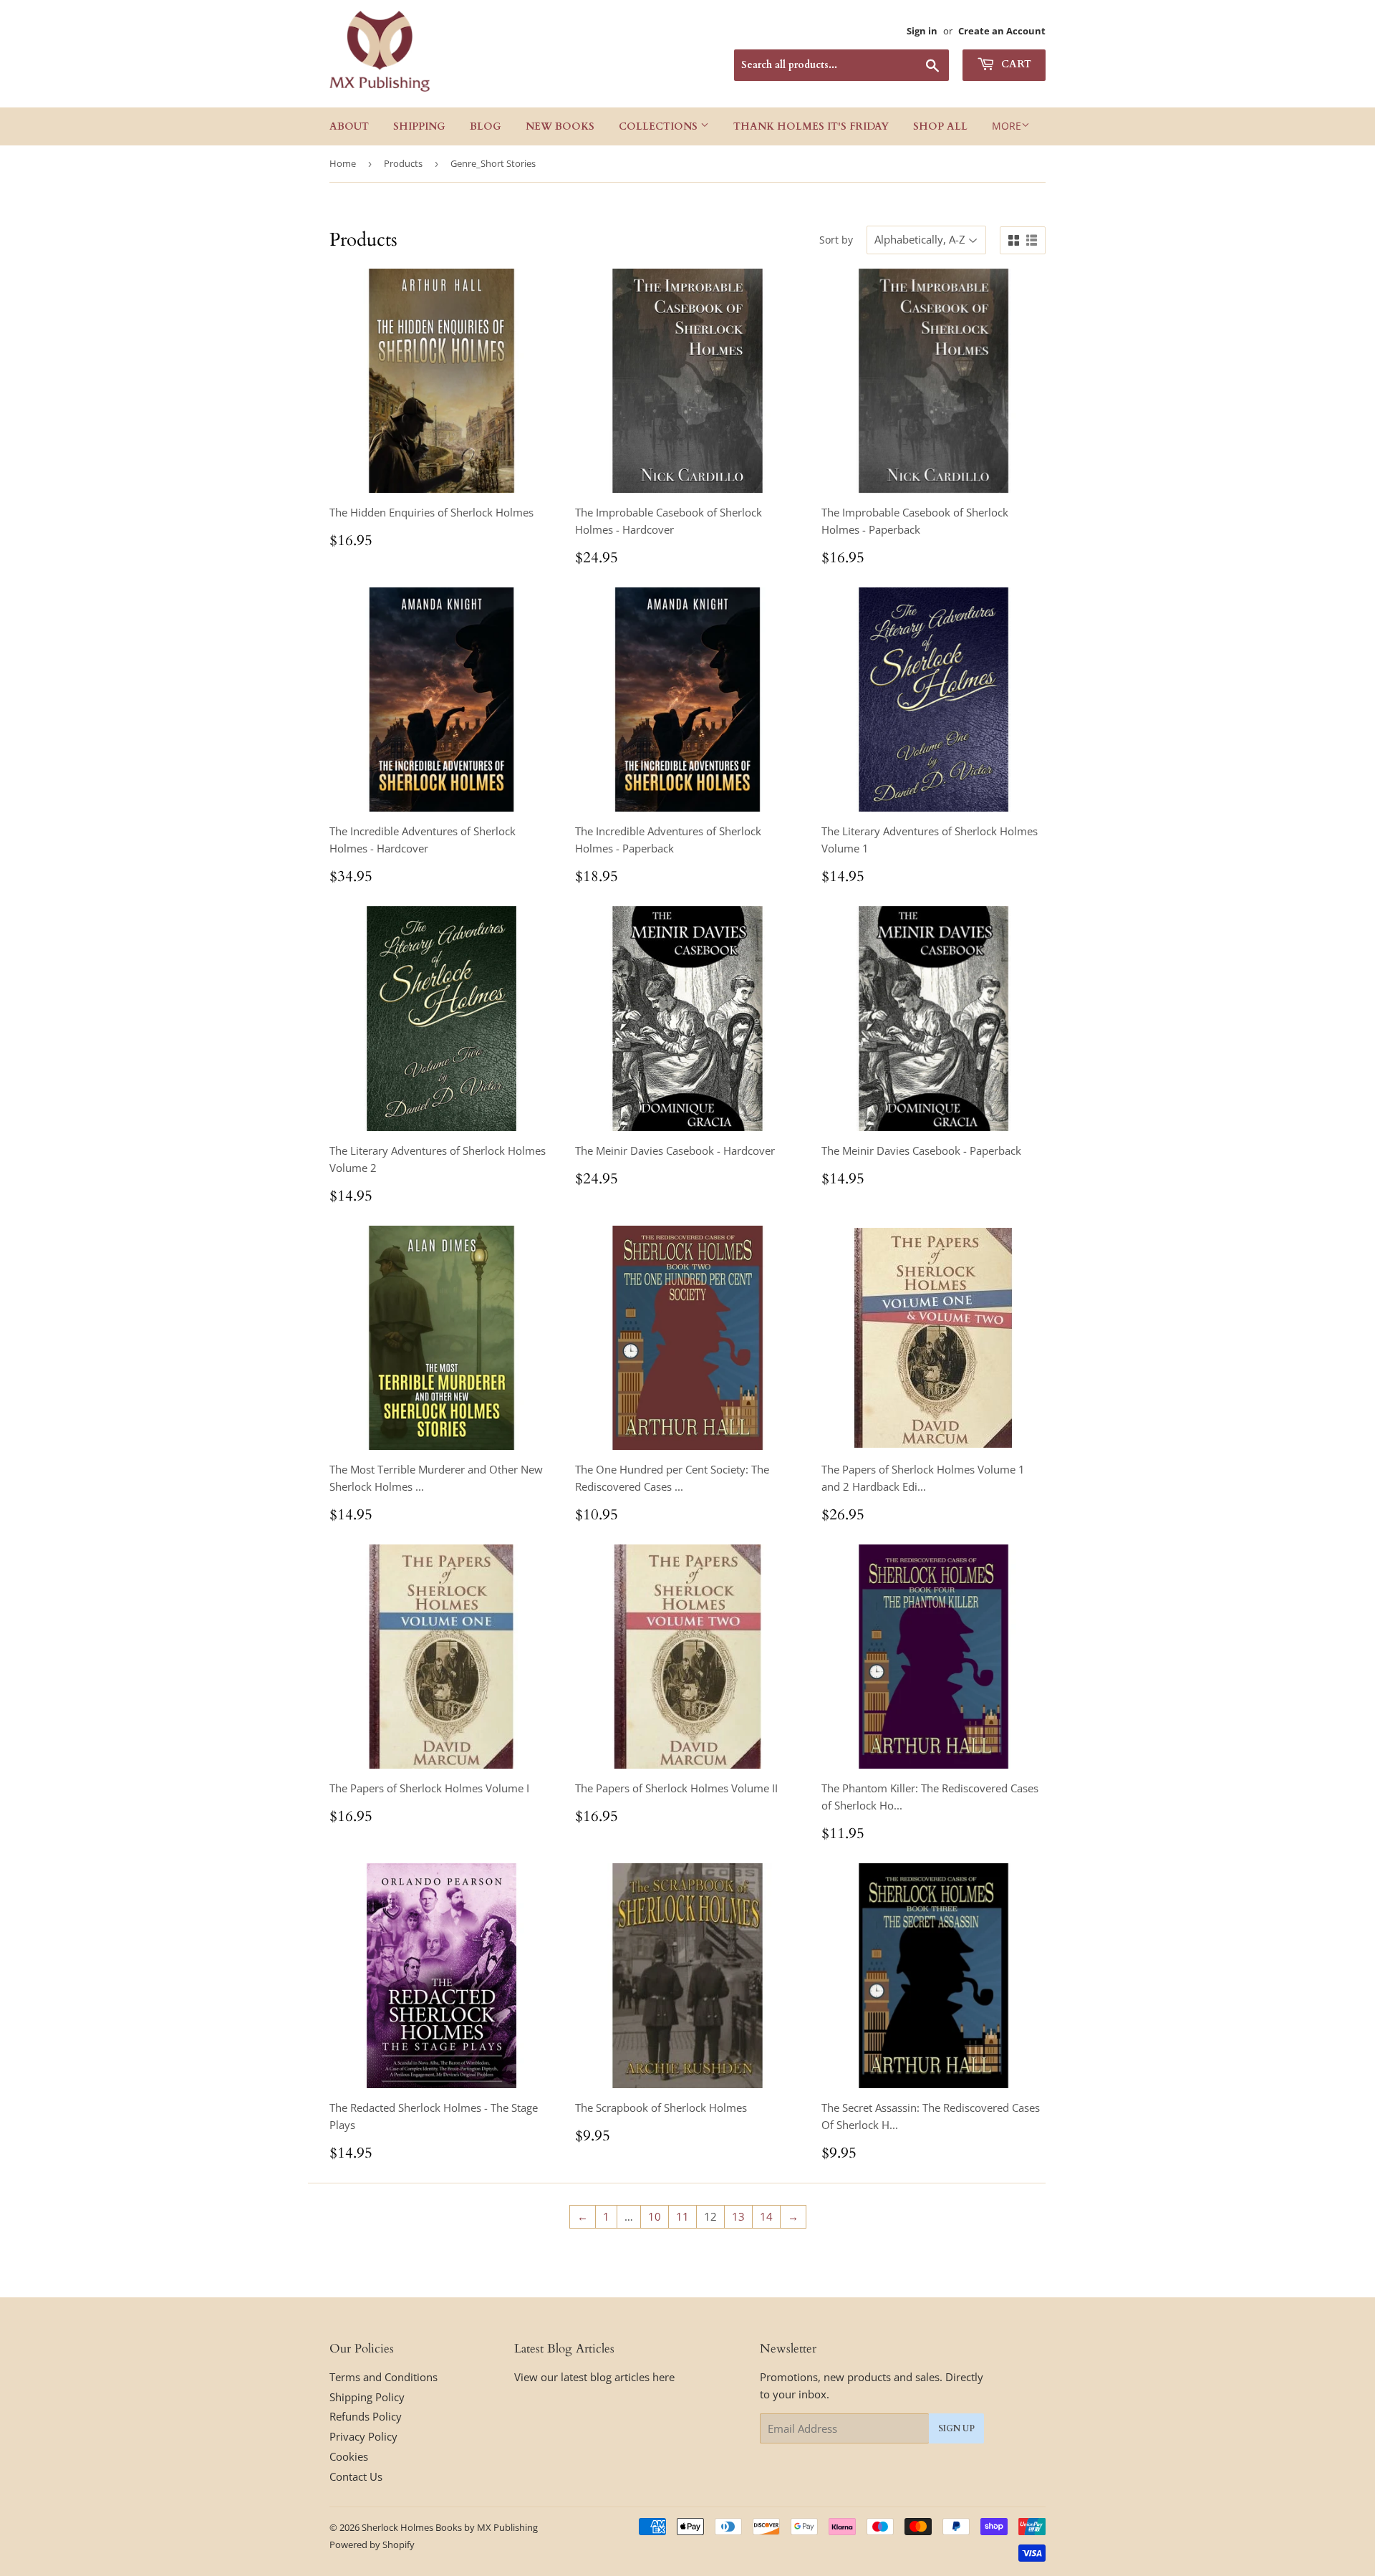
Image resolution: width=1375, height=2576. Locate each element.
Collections (660, 126)
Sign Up (956, 2428)
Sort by (836, 240)
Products (403, 163)
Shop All (940, 126)
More (1007, 126)
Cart (1015, 64)
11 (682, 2216)
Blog (486, 126)
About (349, 126)
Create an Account (1002, 31)
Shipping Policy (367, 2397)
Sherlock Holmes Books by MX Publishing (450, 2527)
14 (766, 2216)
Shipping (419, 126)
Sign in (922, 31)
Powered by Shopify (372, 2544)
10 (655, 2216)
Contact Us (356, 2476)
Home (343, 163)
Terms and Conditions (383, 2377)
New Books (560, 126)
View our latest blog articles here (594, 2377)
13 (738, 2216)
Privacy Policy (363, 2436)
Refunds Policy (366, 2416)
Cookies (349, 2456)
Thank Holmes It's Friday (811, 126)
